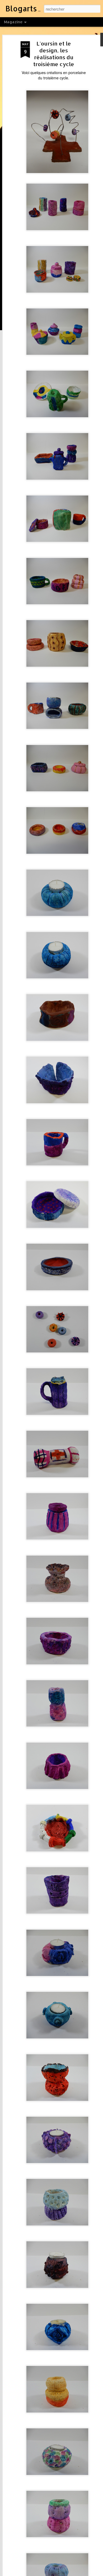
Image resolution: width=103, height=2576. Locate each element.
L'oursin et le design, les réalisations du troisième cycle (54, 54)
